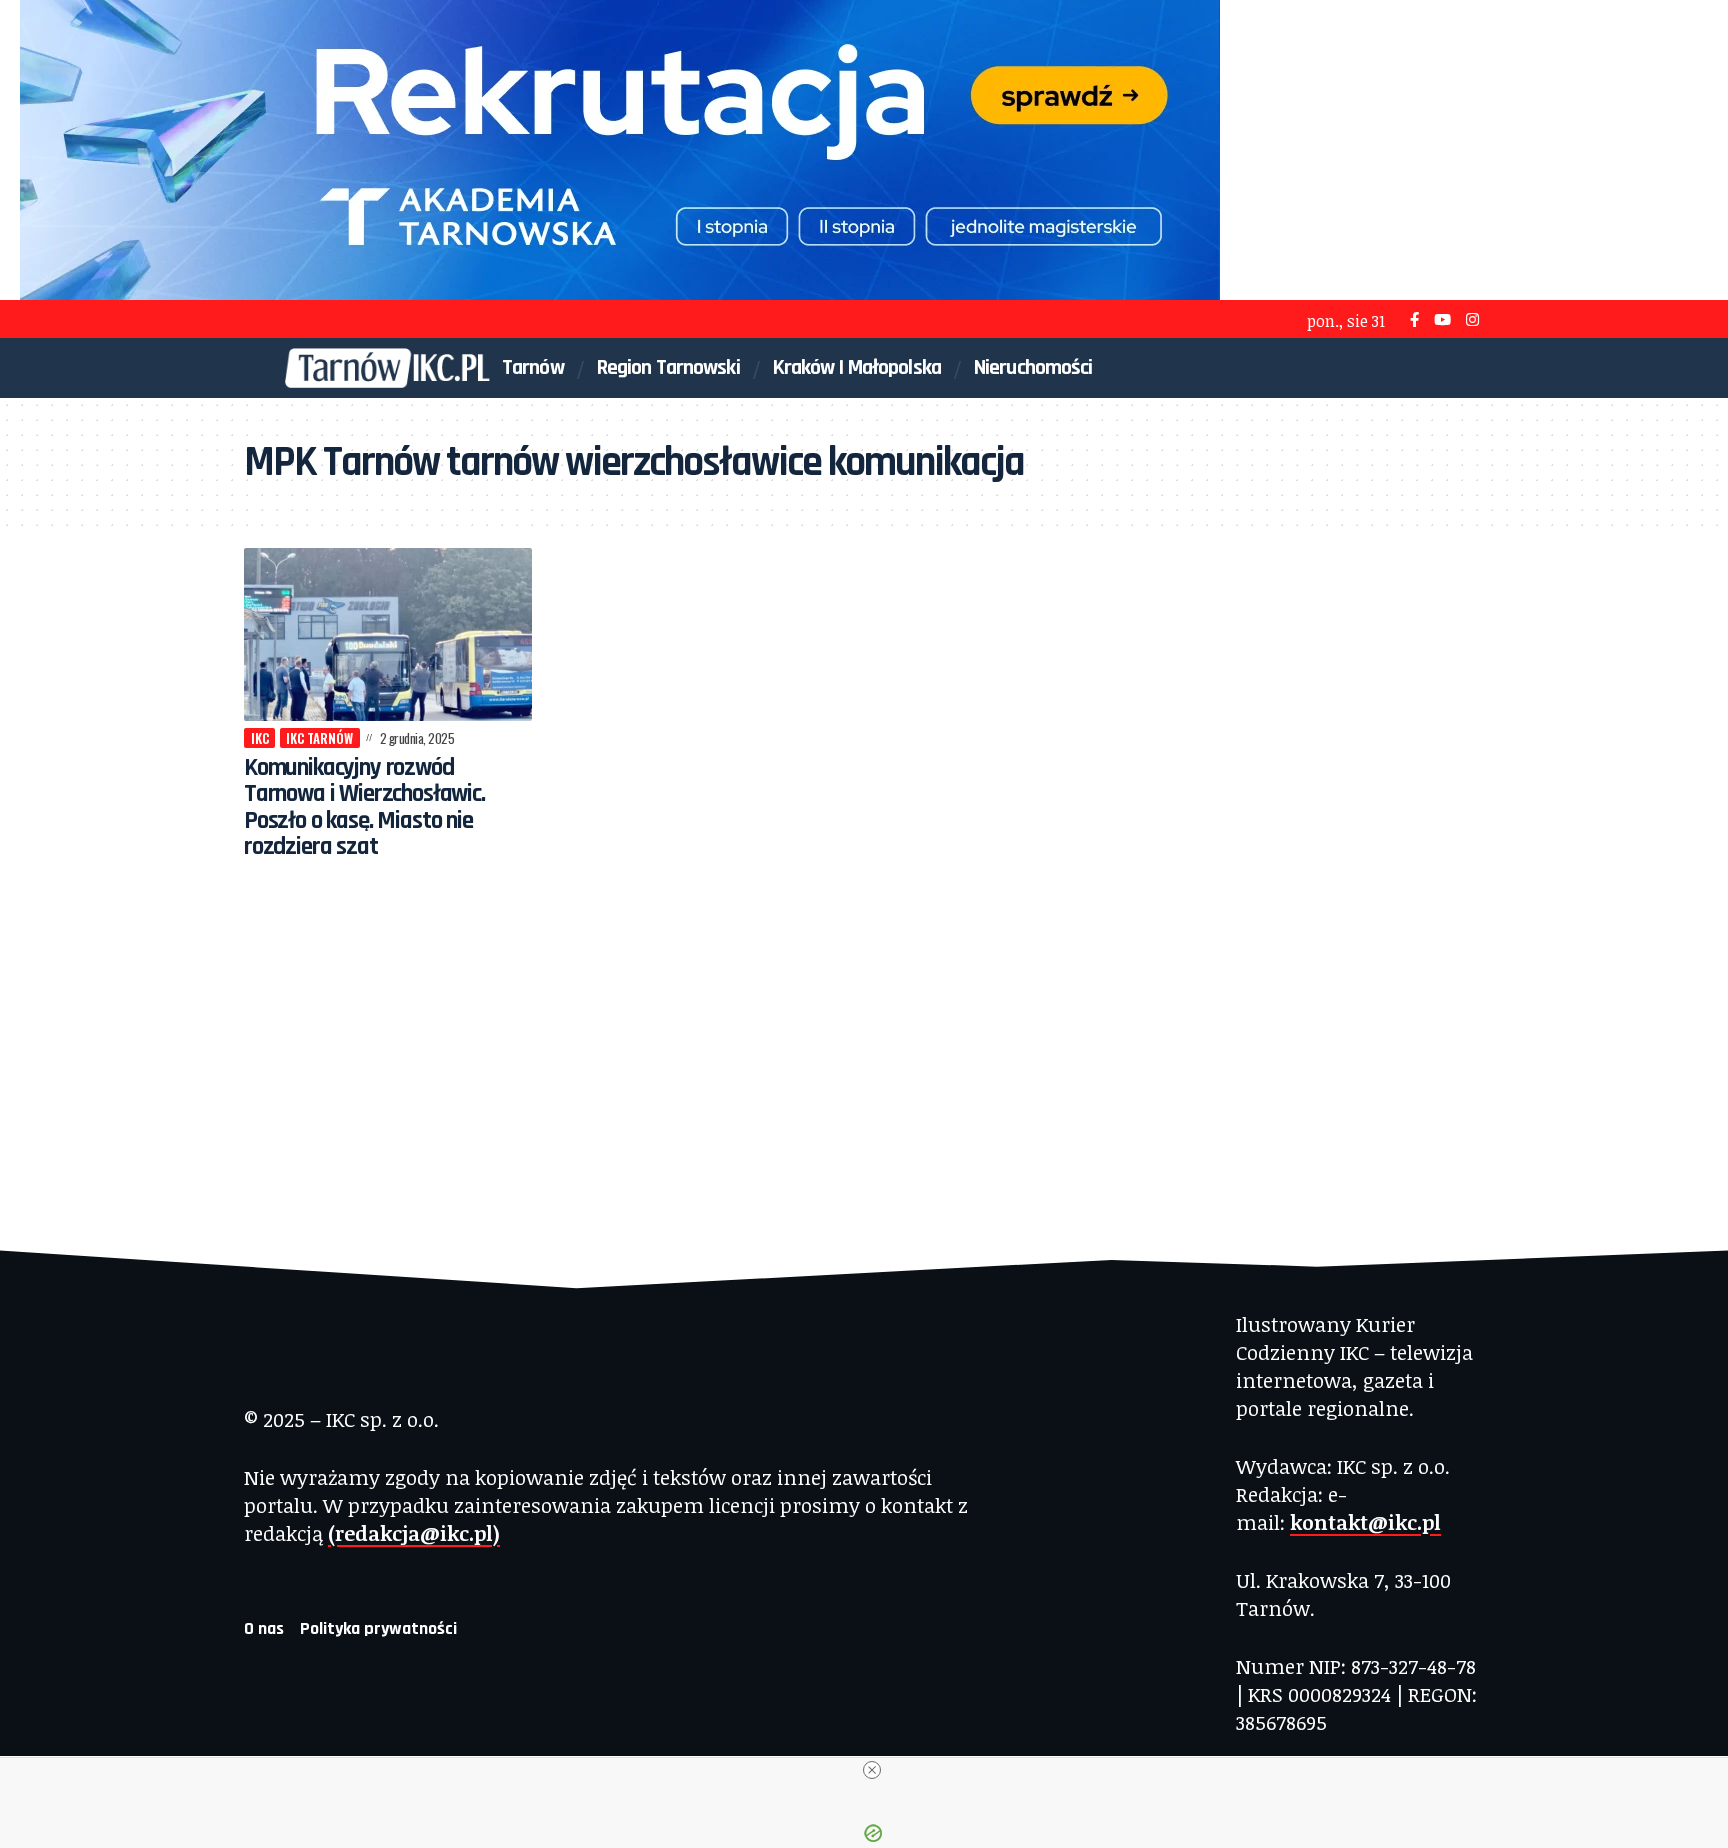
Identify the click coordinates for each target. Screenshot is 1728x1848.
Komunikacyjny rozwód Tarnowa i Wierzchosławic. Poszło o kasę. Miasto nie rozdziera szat (364, 807)
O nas (264, 1628)
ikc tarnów (319, 738)
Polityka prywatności (378, 1628)
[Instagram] (1472, 319)
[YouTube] (1442, 319)
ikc (260, 738)
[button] (1431, 368)
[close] (872, 1770)
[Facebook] (1414, 319)
